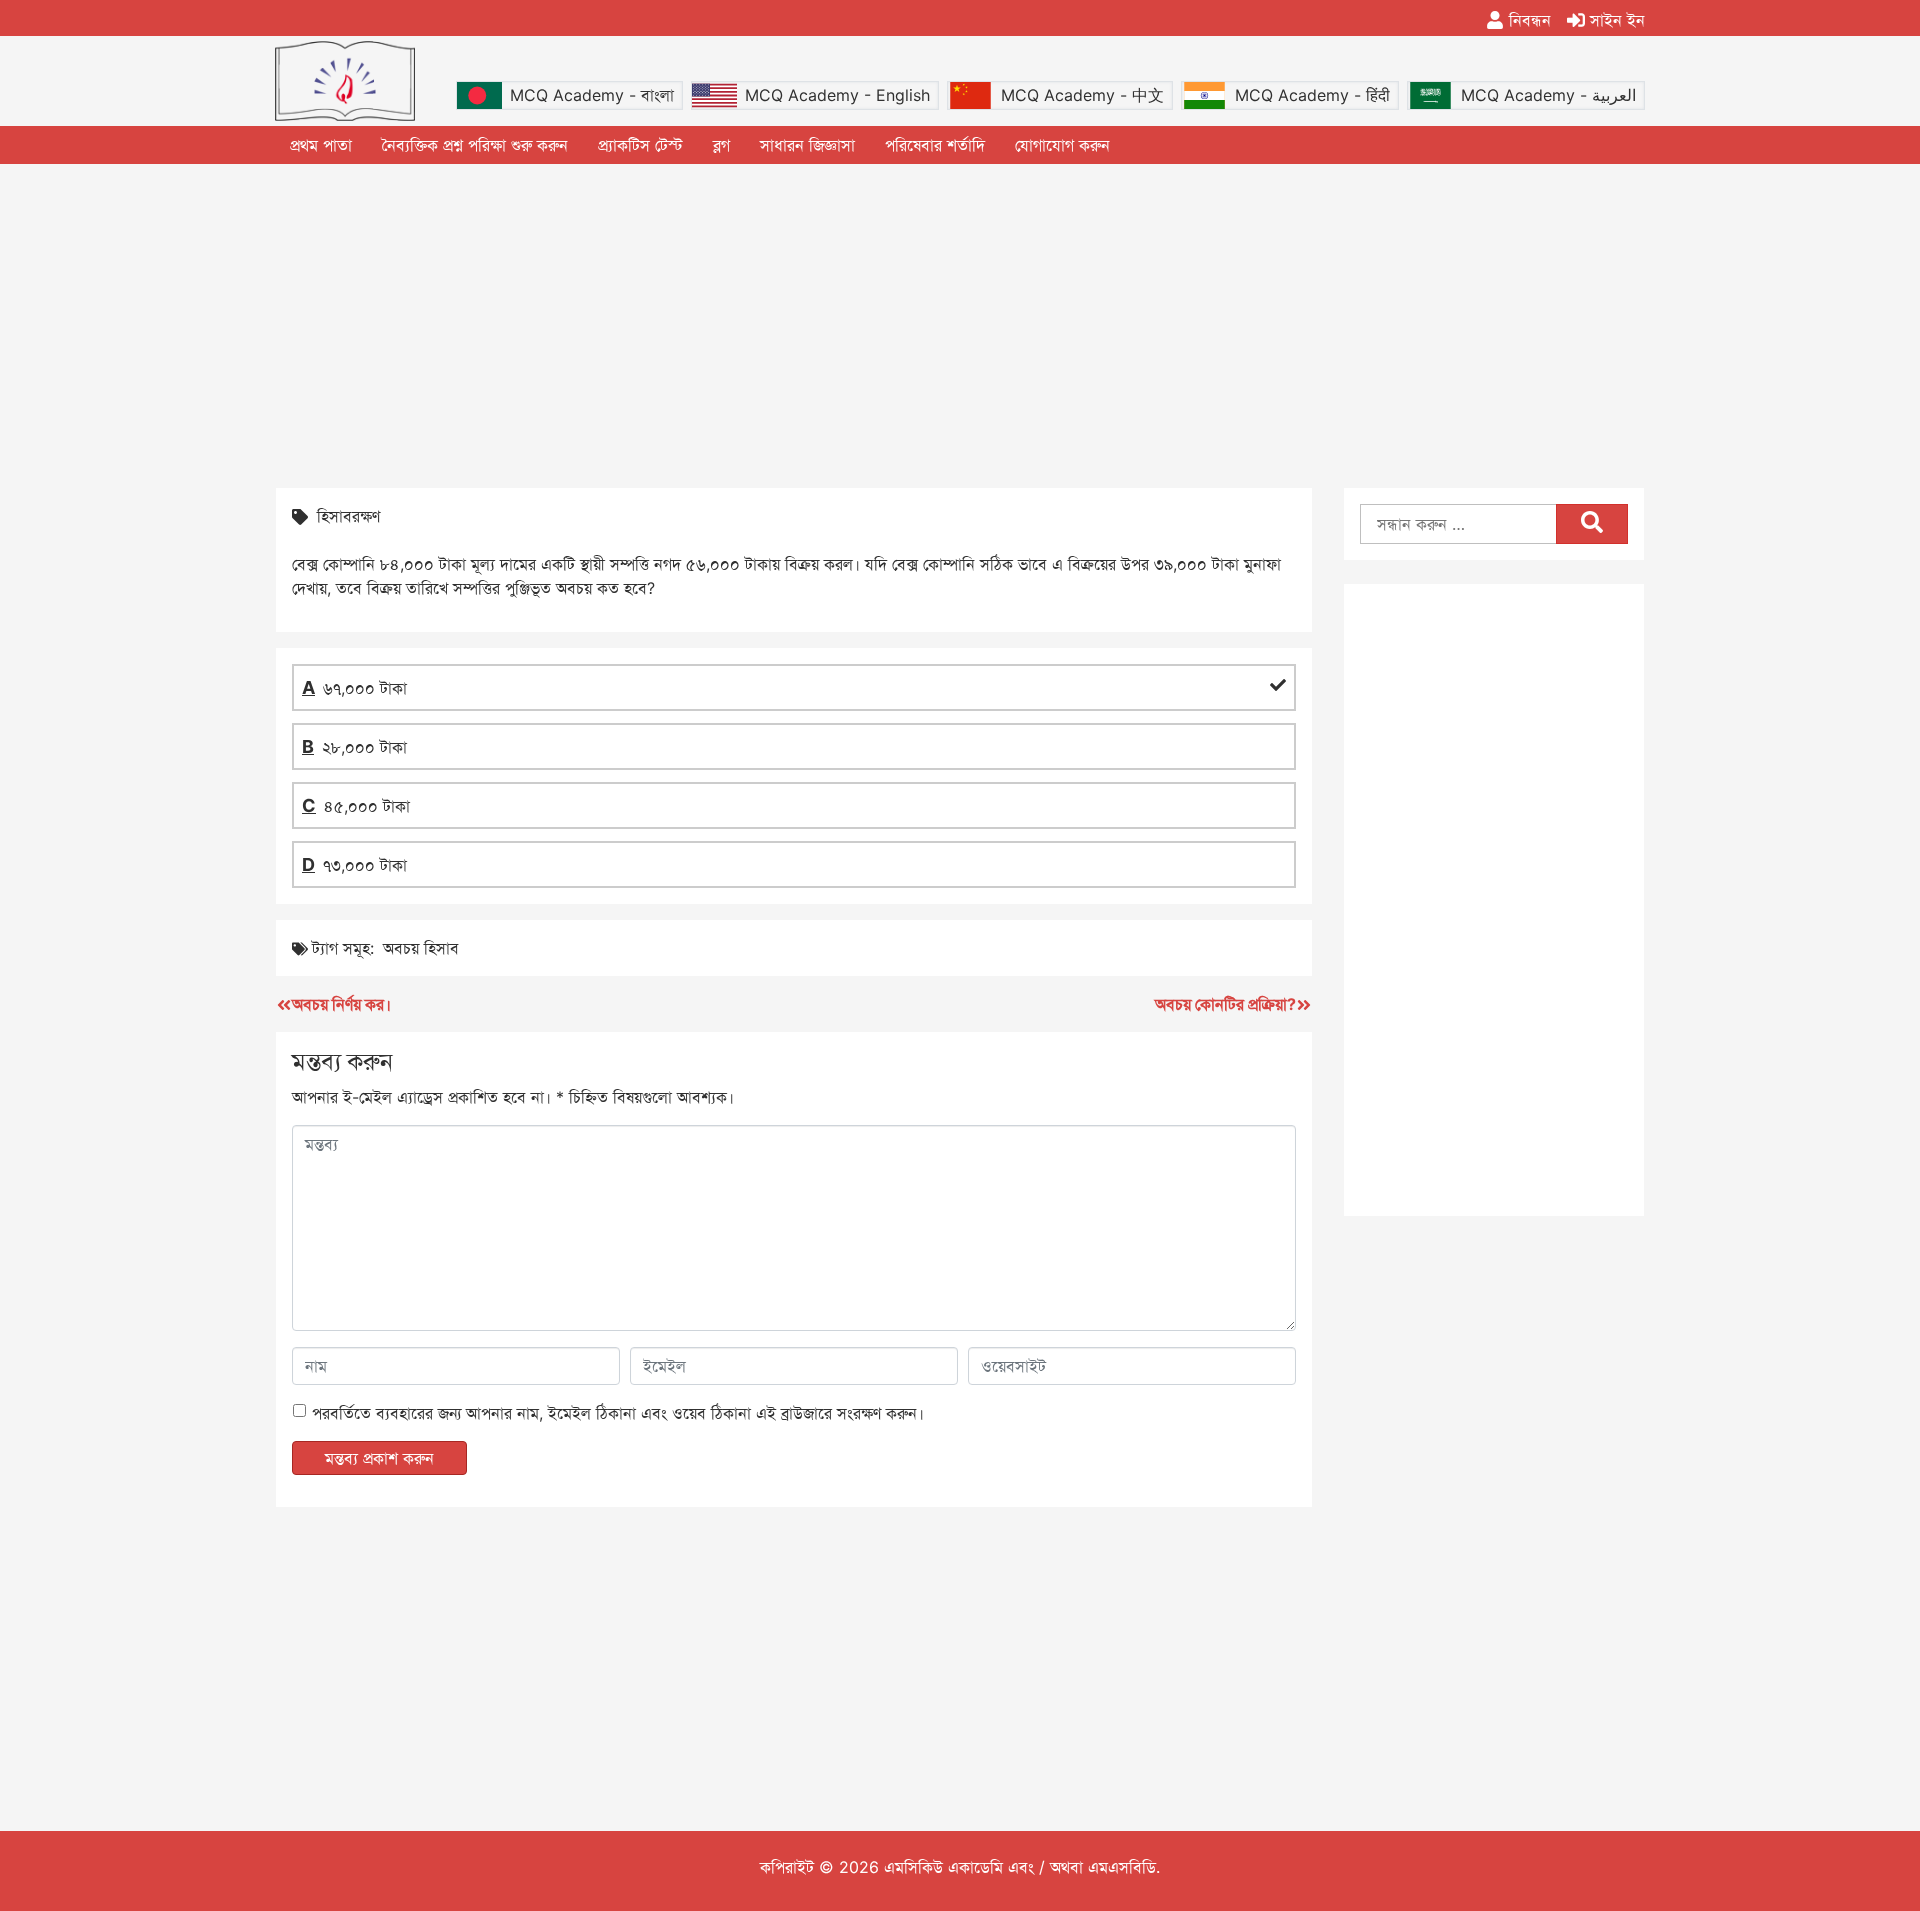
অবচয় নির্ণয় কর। (341, 1004)
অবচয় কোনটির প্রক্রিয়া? (1225, 1004)
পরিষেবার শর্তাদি (935, 145)
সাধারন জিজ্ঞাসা (807, 145)
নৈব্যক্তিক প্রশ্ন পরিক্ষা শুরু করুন (475, 145)
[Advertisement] (960, 324)
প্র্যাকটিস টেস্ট (640, 145)
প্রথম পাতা (321, 145)
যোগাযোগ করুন (1062, 145)
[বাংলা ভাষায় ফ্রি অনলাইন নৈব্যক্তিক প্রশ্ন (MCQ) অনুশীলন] (345, 81)
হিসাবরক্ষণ (348, 516)
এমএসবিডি (1122, 1867)
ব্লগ (721, 145)
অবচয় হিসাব (421, 948)
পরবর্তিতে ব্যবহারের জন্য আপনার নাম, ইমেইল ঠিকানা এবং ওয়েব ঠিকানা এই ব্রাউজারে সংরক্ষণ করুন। (618, 1413)
